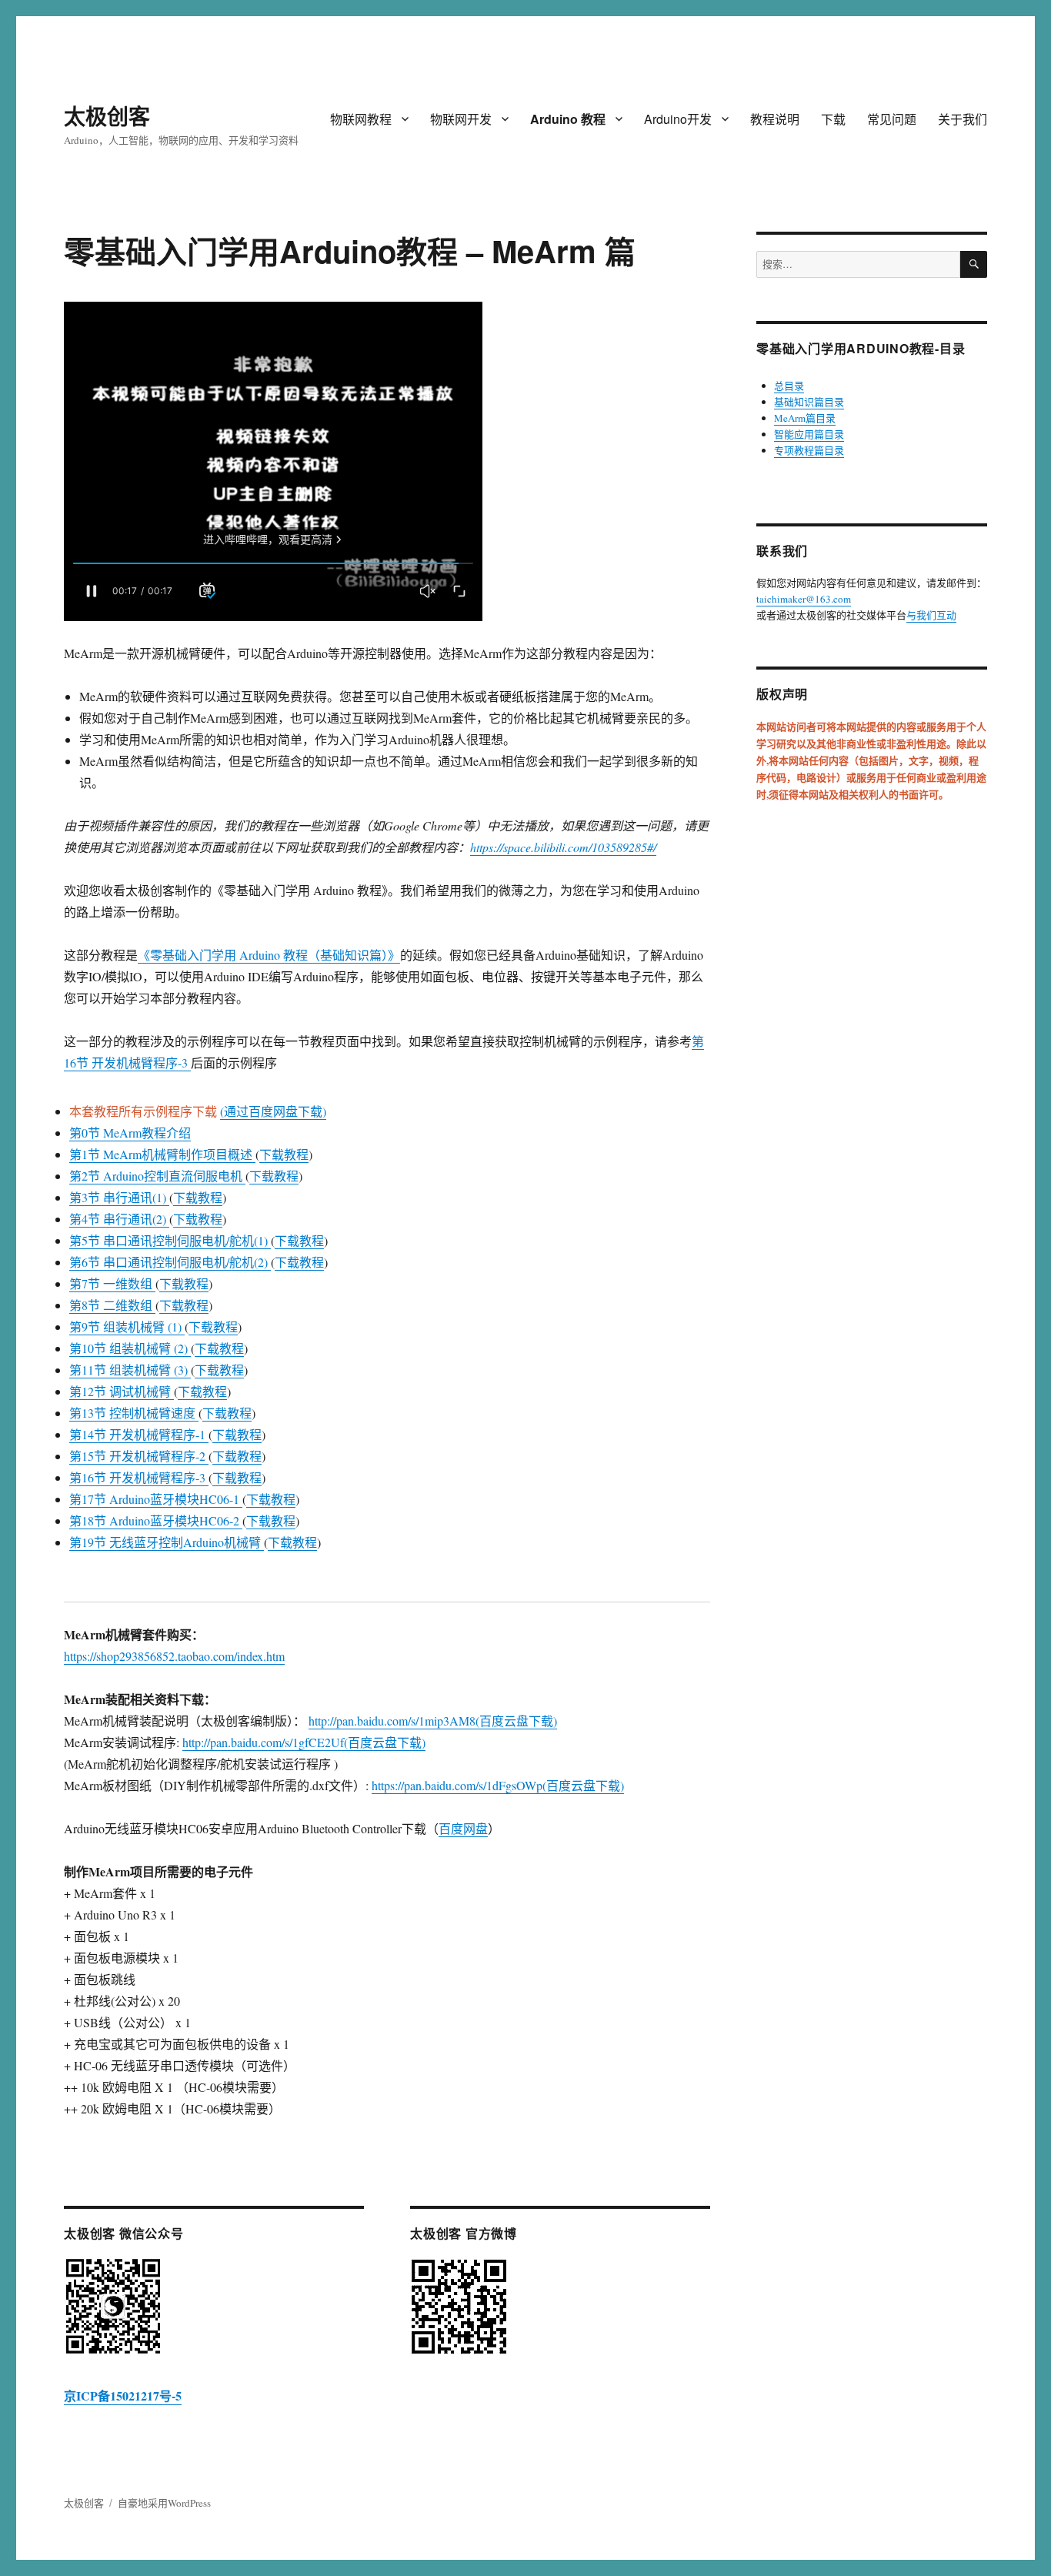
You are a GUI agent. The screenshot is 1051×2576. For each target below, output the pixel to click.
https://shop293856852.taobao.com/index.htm (174, 1656)
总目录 (789, 386)
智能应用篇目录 (809, 434)
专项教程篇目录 (809, 450)
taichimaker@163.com (804, 599)
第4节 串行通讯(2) (119, 1219)
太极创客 (107, 116)
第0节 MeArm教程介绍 (130, 1133)
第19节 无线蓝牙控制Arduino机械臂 (167, 1542)
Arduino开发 (678, 119)
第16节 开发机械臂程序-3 (139, 1477)
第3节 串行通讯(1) (119, 1197)
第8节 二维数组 (112, 1305)
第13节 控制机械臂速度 (134, 1413)
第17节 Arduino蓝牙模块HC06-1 (156, 1499)
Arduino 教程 (568, 119)
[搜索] (974, 264)
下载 (833, 119)
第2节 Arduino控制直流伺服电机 (157, 1176)
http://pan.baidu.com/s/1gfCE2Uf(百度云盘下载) (304, 1742)
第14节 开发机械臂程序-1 (139, 1434)
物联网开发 (461, 119)
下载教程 (284, 1154)
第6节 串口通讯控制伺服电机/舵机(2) (170, 1262)
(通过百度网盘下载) (273, 1111)
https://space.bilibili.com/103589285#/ (563, 847)
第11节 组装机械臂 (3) (130, 1370)
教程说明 (775, 119)
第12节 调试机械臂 (122, 1391)
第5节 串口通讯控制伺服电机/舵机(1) (170, 1240)
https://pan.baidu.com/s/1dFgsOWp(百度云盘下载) (498, 1785)
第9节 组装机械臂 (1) (127, 1326)
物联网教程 (361, 119)
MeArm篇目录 (805, 418)
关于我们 (963, 119)
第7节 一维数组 (112, 1283)
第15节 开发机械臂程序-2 (139, 1456)
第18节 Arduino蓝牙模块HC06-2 (156, 1520)
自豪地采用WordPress (164, 2503)
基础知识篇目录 (809, 402)
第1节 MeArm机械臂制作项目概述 (162, 1154)
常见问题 (892, 119)
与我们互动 (931, 615)
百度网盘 (463, 1828)
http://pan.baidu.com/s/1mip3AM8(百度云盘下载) (433, 1721)
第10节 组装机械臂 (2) (130, 1348)
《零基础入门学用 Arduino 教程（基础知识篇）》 (269, 955)
